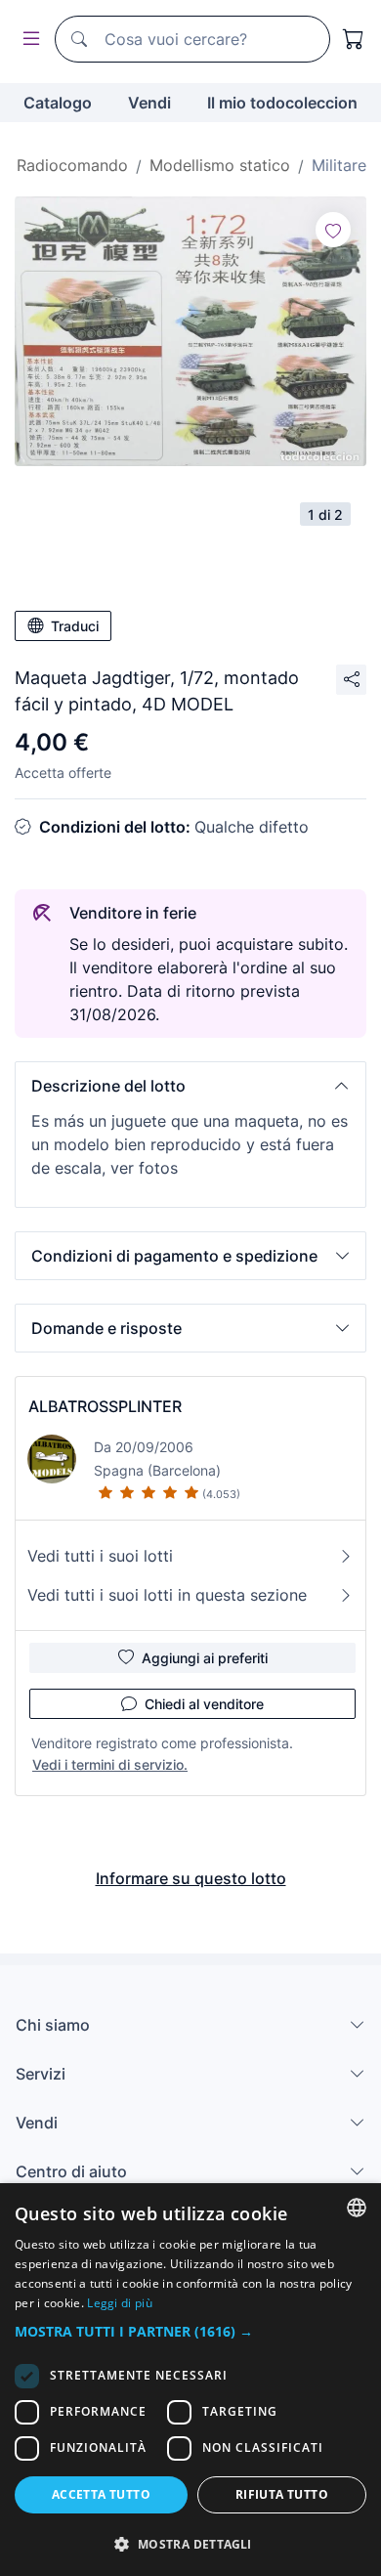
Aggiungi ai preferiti (205, 1658)
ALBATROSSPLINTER (105, 1406)
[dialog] (190, 2380)
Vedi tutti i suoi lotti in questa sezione (167, 1595)
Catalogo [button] (58, 103)
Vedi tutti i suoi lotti (100, 1556)
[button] (190, 1086)
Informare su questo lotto (191, 1878)
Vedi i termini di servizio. (110, 1764)
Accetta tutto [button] (101, 2494)
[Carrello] (354, 39)
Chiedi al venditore (204, 1704)
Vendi (149, 103)
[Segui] (333, 230)
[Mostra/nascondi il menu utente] (27, 40)
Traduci (75, 626)
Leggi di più (120, 2303)
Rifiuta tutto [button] (282, 2494)
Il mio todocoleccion (282, 103)
